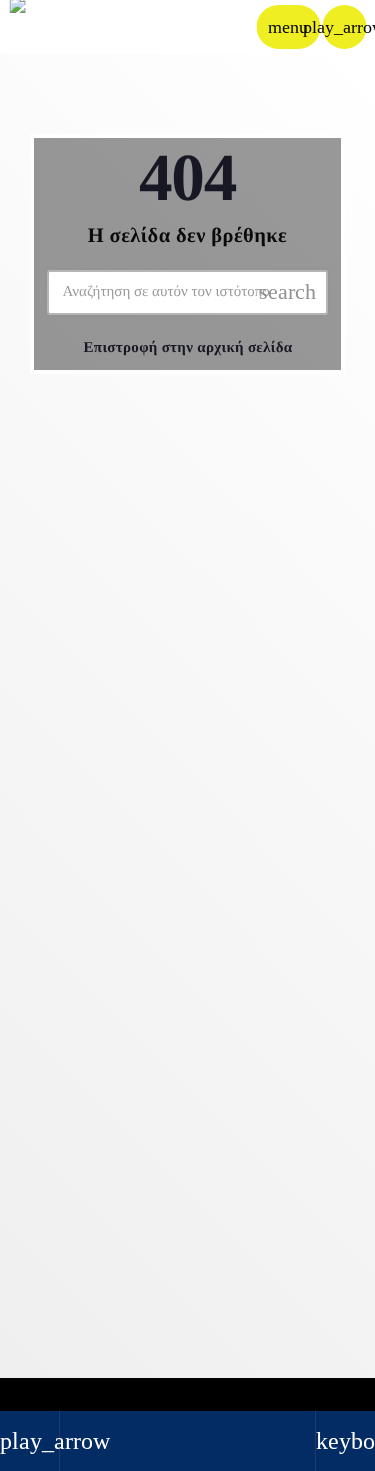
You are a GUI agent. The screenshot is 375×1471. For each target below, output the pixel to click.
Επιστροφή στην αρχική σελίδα (188, 348)
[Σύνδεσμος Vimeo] (65, 27)
